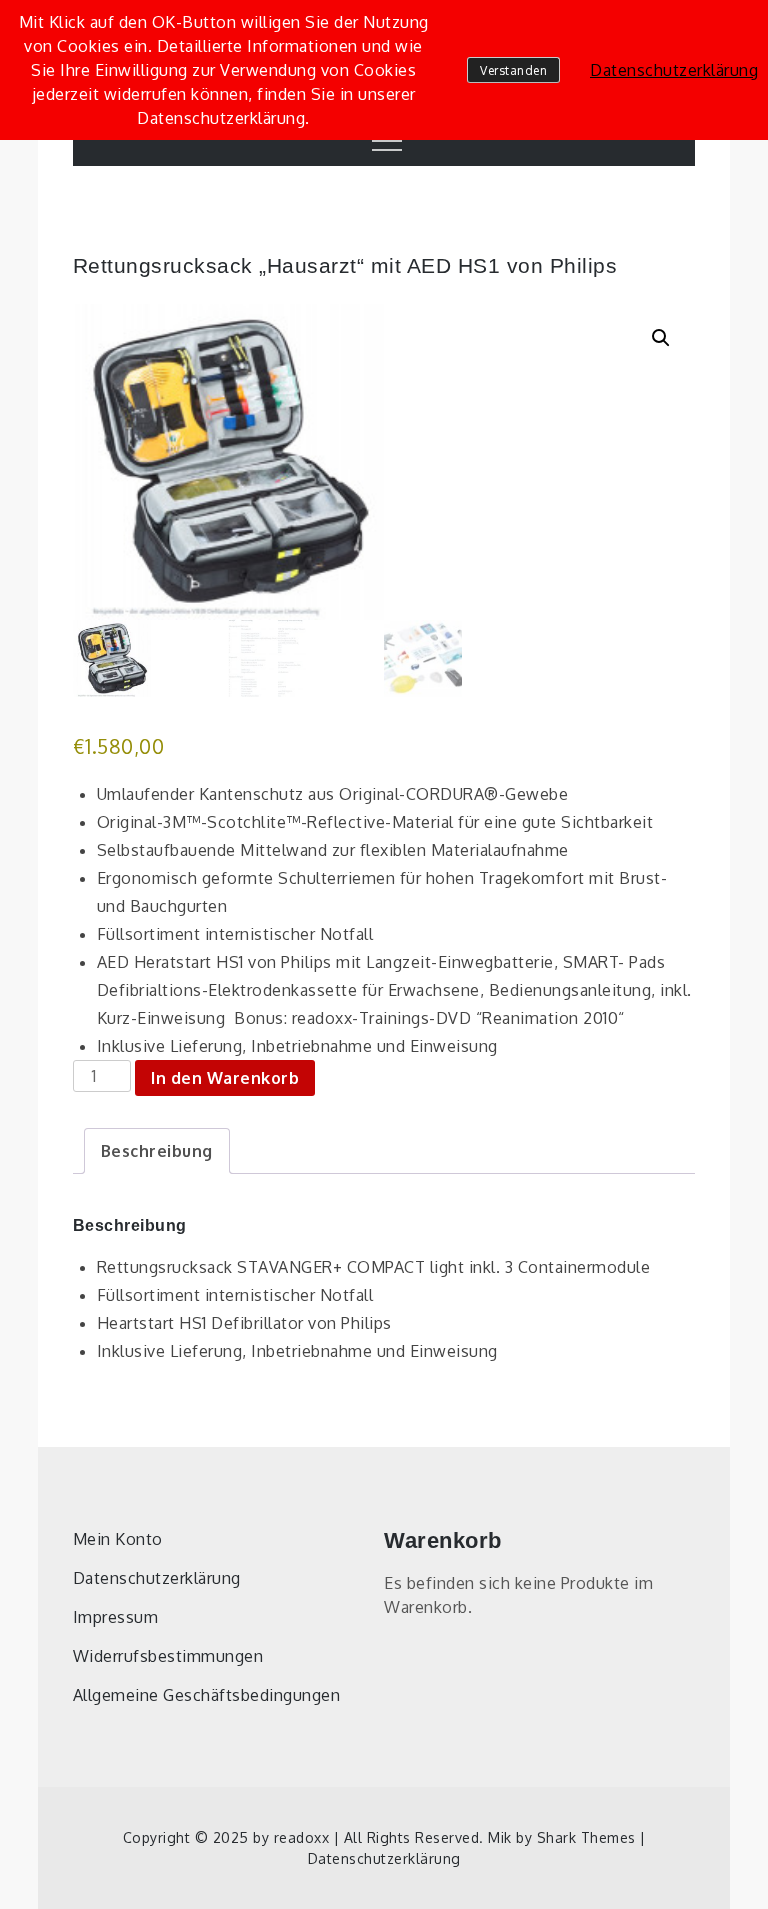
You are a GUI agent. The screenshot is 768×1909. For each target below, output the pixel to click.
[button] (661, 338)
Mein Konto (118, 1539)
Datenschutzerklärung (157, 1578)
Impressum (116, 1617)
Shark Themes (589, 1837)
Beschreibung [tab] (157, 1151)
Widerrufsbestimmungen (168, 1656)
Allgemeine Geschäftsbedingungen (207, 1695)
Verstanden (513, 70)
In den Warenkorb (225, 1078)
